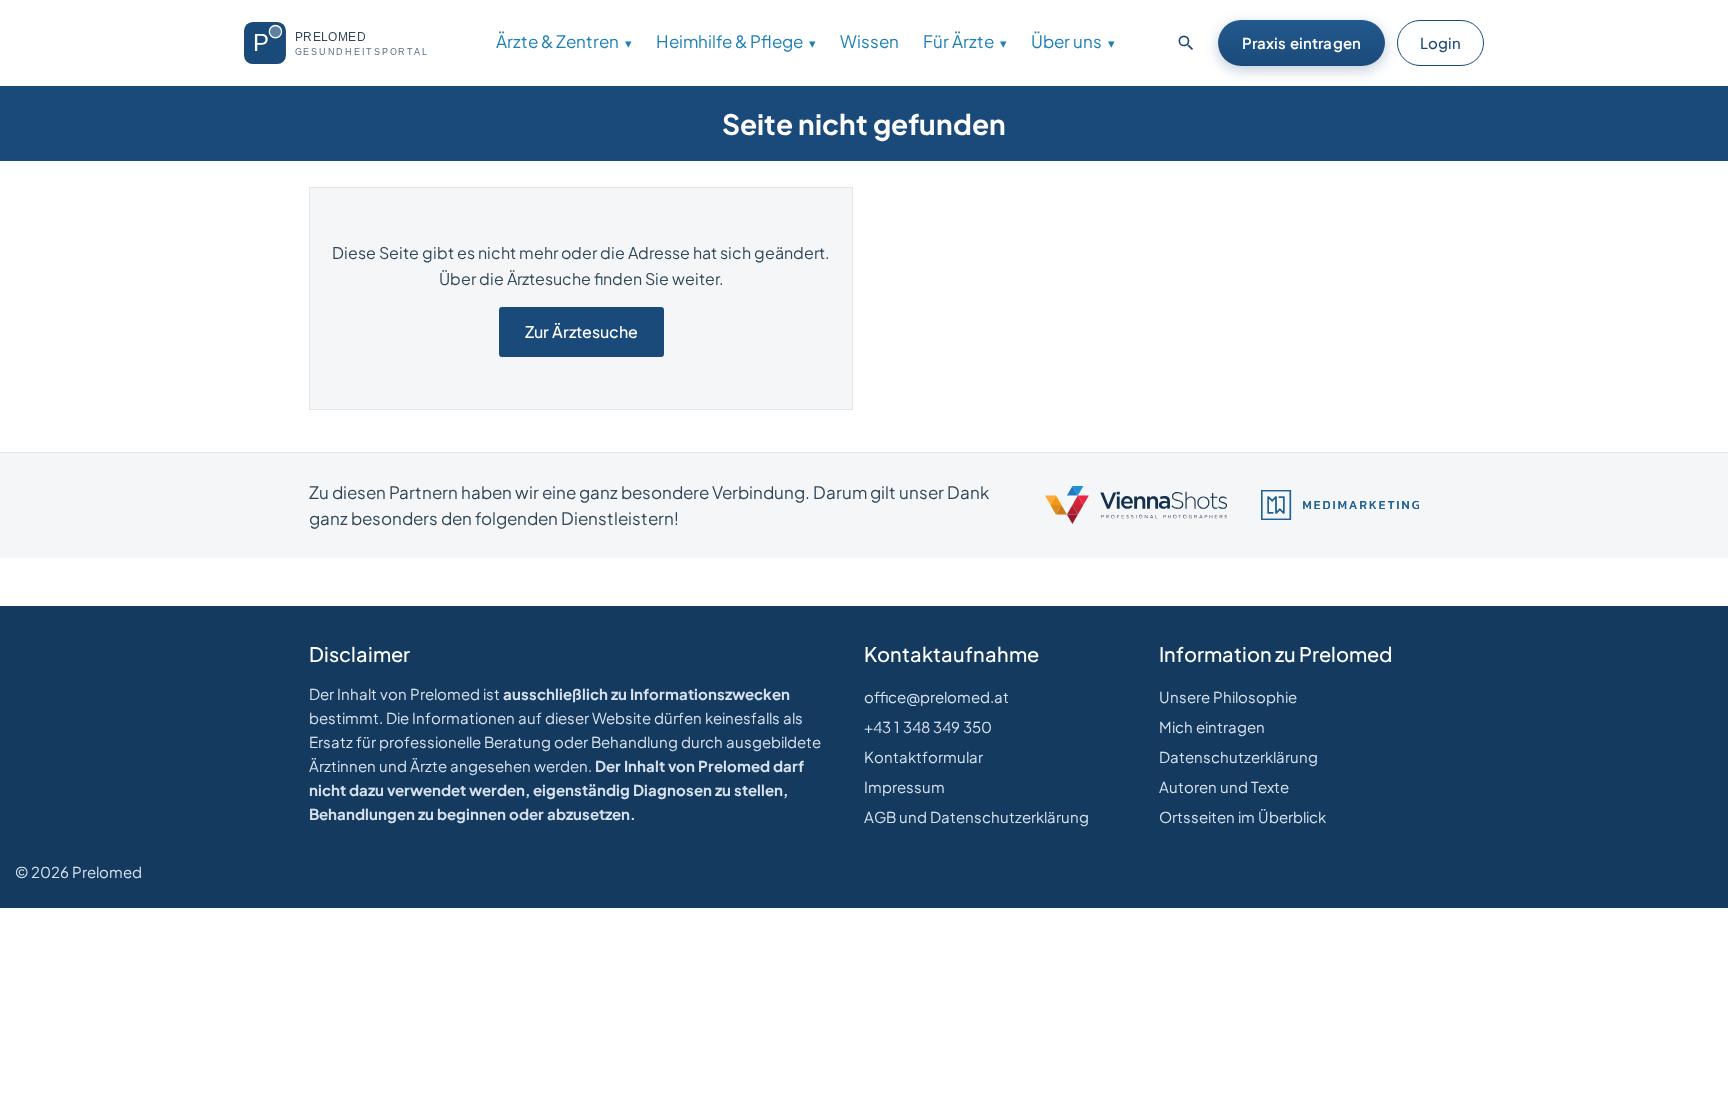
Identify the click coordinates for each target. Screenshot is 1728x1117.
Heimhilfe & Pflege (729, 41)
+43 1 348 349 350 (928, 726)
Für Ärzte (958, 41)
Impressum (904, 786)
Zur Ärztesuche (581, 331)
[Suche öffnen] (1186, 43)
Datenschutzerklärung (1238, 756)
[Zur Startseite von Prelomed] (344, 43)
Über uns (1066, 41)
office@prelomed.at (936, 696)
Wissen (869, 41)
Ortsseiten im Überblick (1242, 816)
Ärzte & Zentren (557, 41)
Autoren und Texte (1224, 786)
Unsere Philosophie (1228, 696)
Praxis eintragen (1301, 42)
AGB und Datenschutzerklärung (976, 816)
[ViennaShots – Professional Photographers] (1136, 505)
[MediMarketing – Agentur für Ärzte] (1340, 505)
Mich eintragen (1212, 726)
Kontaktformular (923, 756)
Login (1440, 42)
